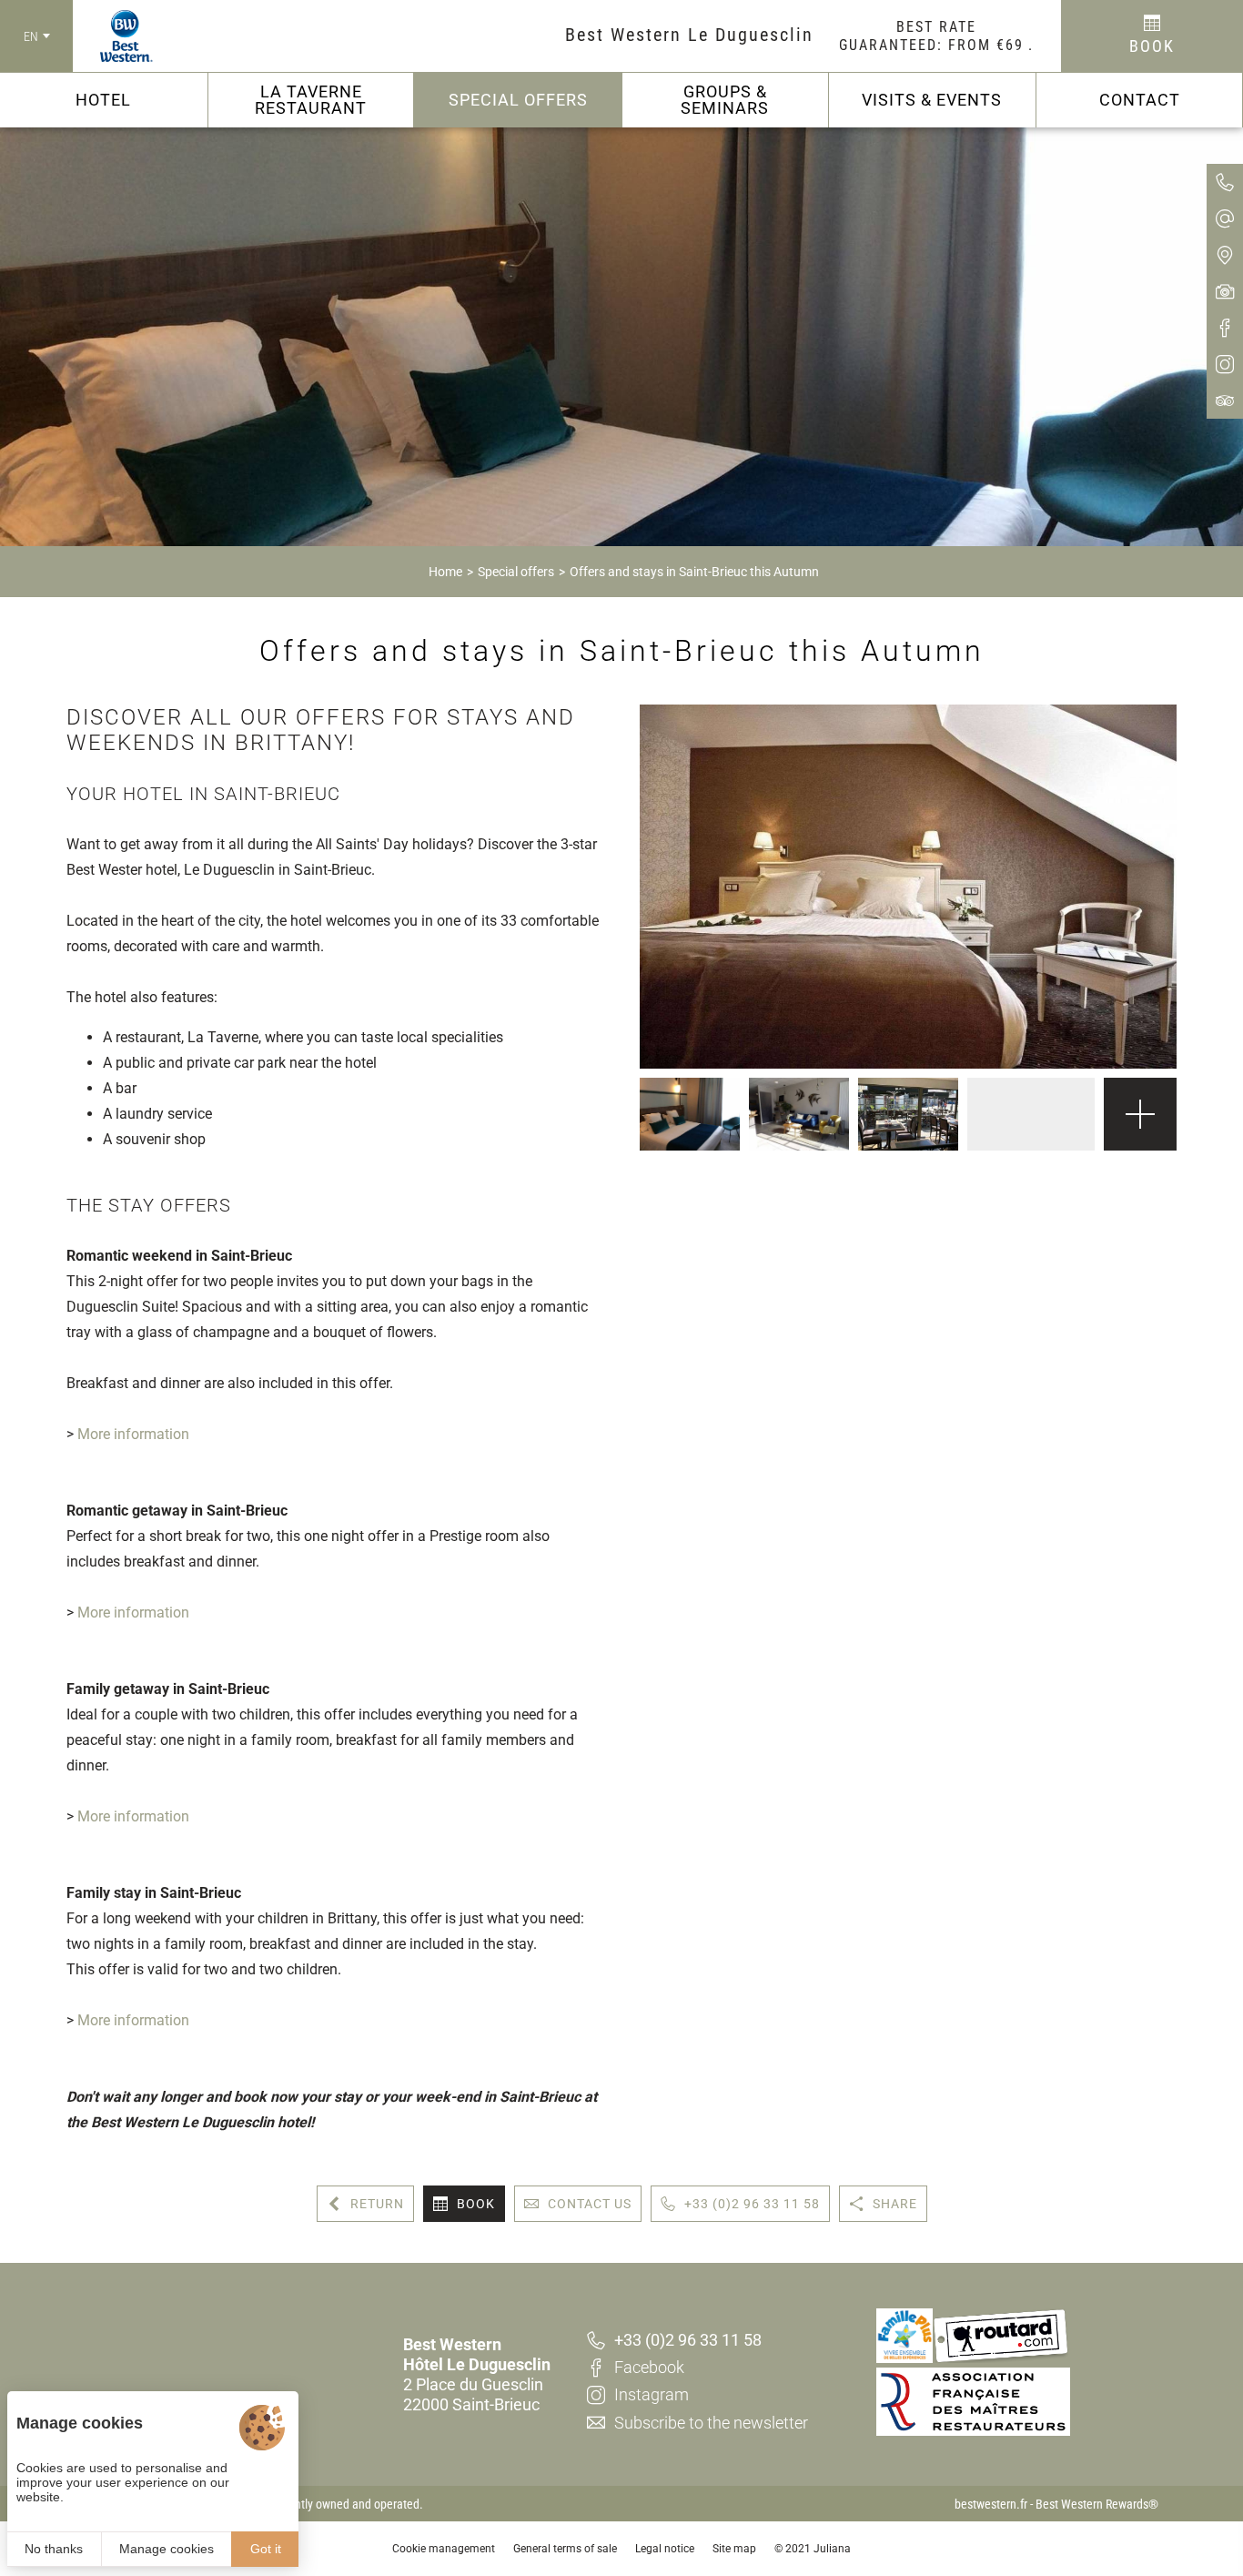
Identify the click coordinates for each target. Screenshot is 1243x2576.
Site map (734, 2549)
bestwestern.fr (991, 2504)
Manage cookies (167, 2549)
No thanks (54, 2549)
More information (133, 1434)
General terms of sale (565, 2549)
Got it (266, 2549)
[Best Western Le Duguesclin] (113, 36)
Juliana (832, 2549)
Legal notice (665, 2549)
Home (445, 572)
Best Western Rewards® (1097, 2504)
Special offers (516, 572)
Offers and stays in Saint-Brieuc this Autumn (694, 572)
